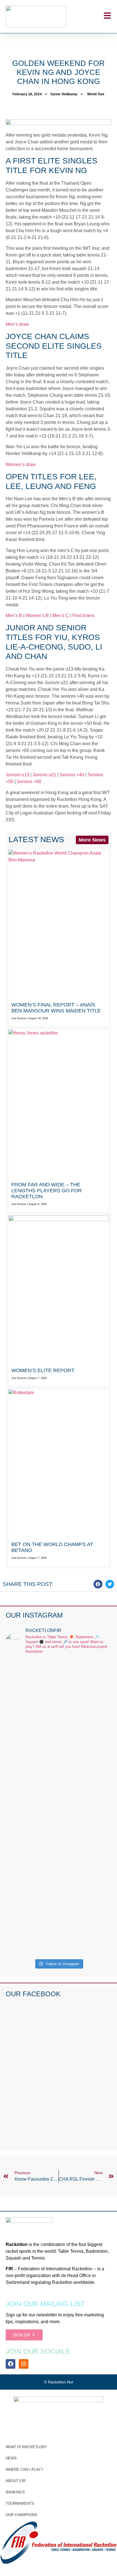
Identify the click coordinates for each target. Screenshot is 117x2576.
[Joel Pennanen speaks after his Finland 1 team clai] (58, 1685)
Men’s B (14, 616)
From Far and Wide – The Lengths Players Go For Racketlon (47, 1191)
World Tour (96, 94)
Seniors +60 (29, 782)
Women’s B (37, 616)
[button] (98, 1584)
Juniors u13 (17, 775)
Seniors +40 (72, 775)
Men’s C (61, 616)
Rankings (15, 2492)
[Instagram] (24, 2364)
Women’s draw (21, 464)
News (11, 2458)
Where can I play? (24, 2470)
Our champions (21, 2515)
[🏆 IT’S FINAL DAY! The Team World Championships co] (58, 1749)
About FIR (16, 2481)
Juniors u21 (44, 775)
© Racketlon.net (59, 2382)
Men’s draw (17, 324)
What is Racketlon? (26, 2447)
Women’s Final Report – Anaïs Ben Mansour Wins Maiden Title (56, 1008)
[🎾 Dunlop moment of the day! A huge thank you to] (58, 1819)
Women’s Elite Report (43, 1370)
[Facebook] (11, 2364)
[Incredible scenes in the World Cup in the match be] (58, 1904)
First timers (83, 616)
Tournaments (20, 2503)
